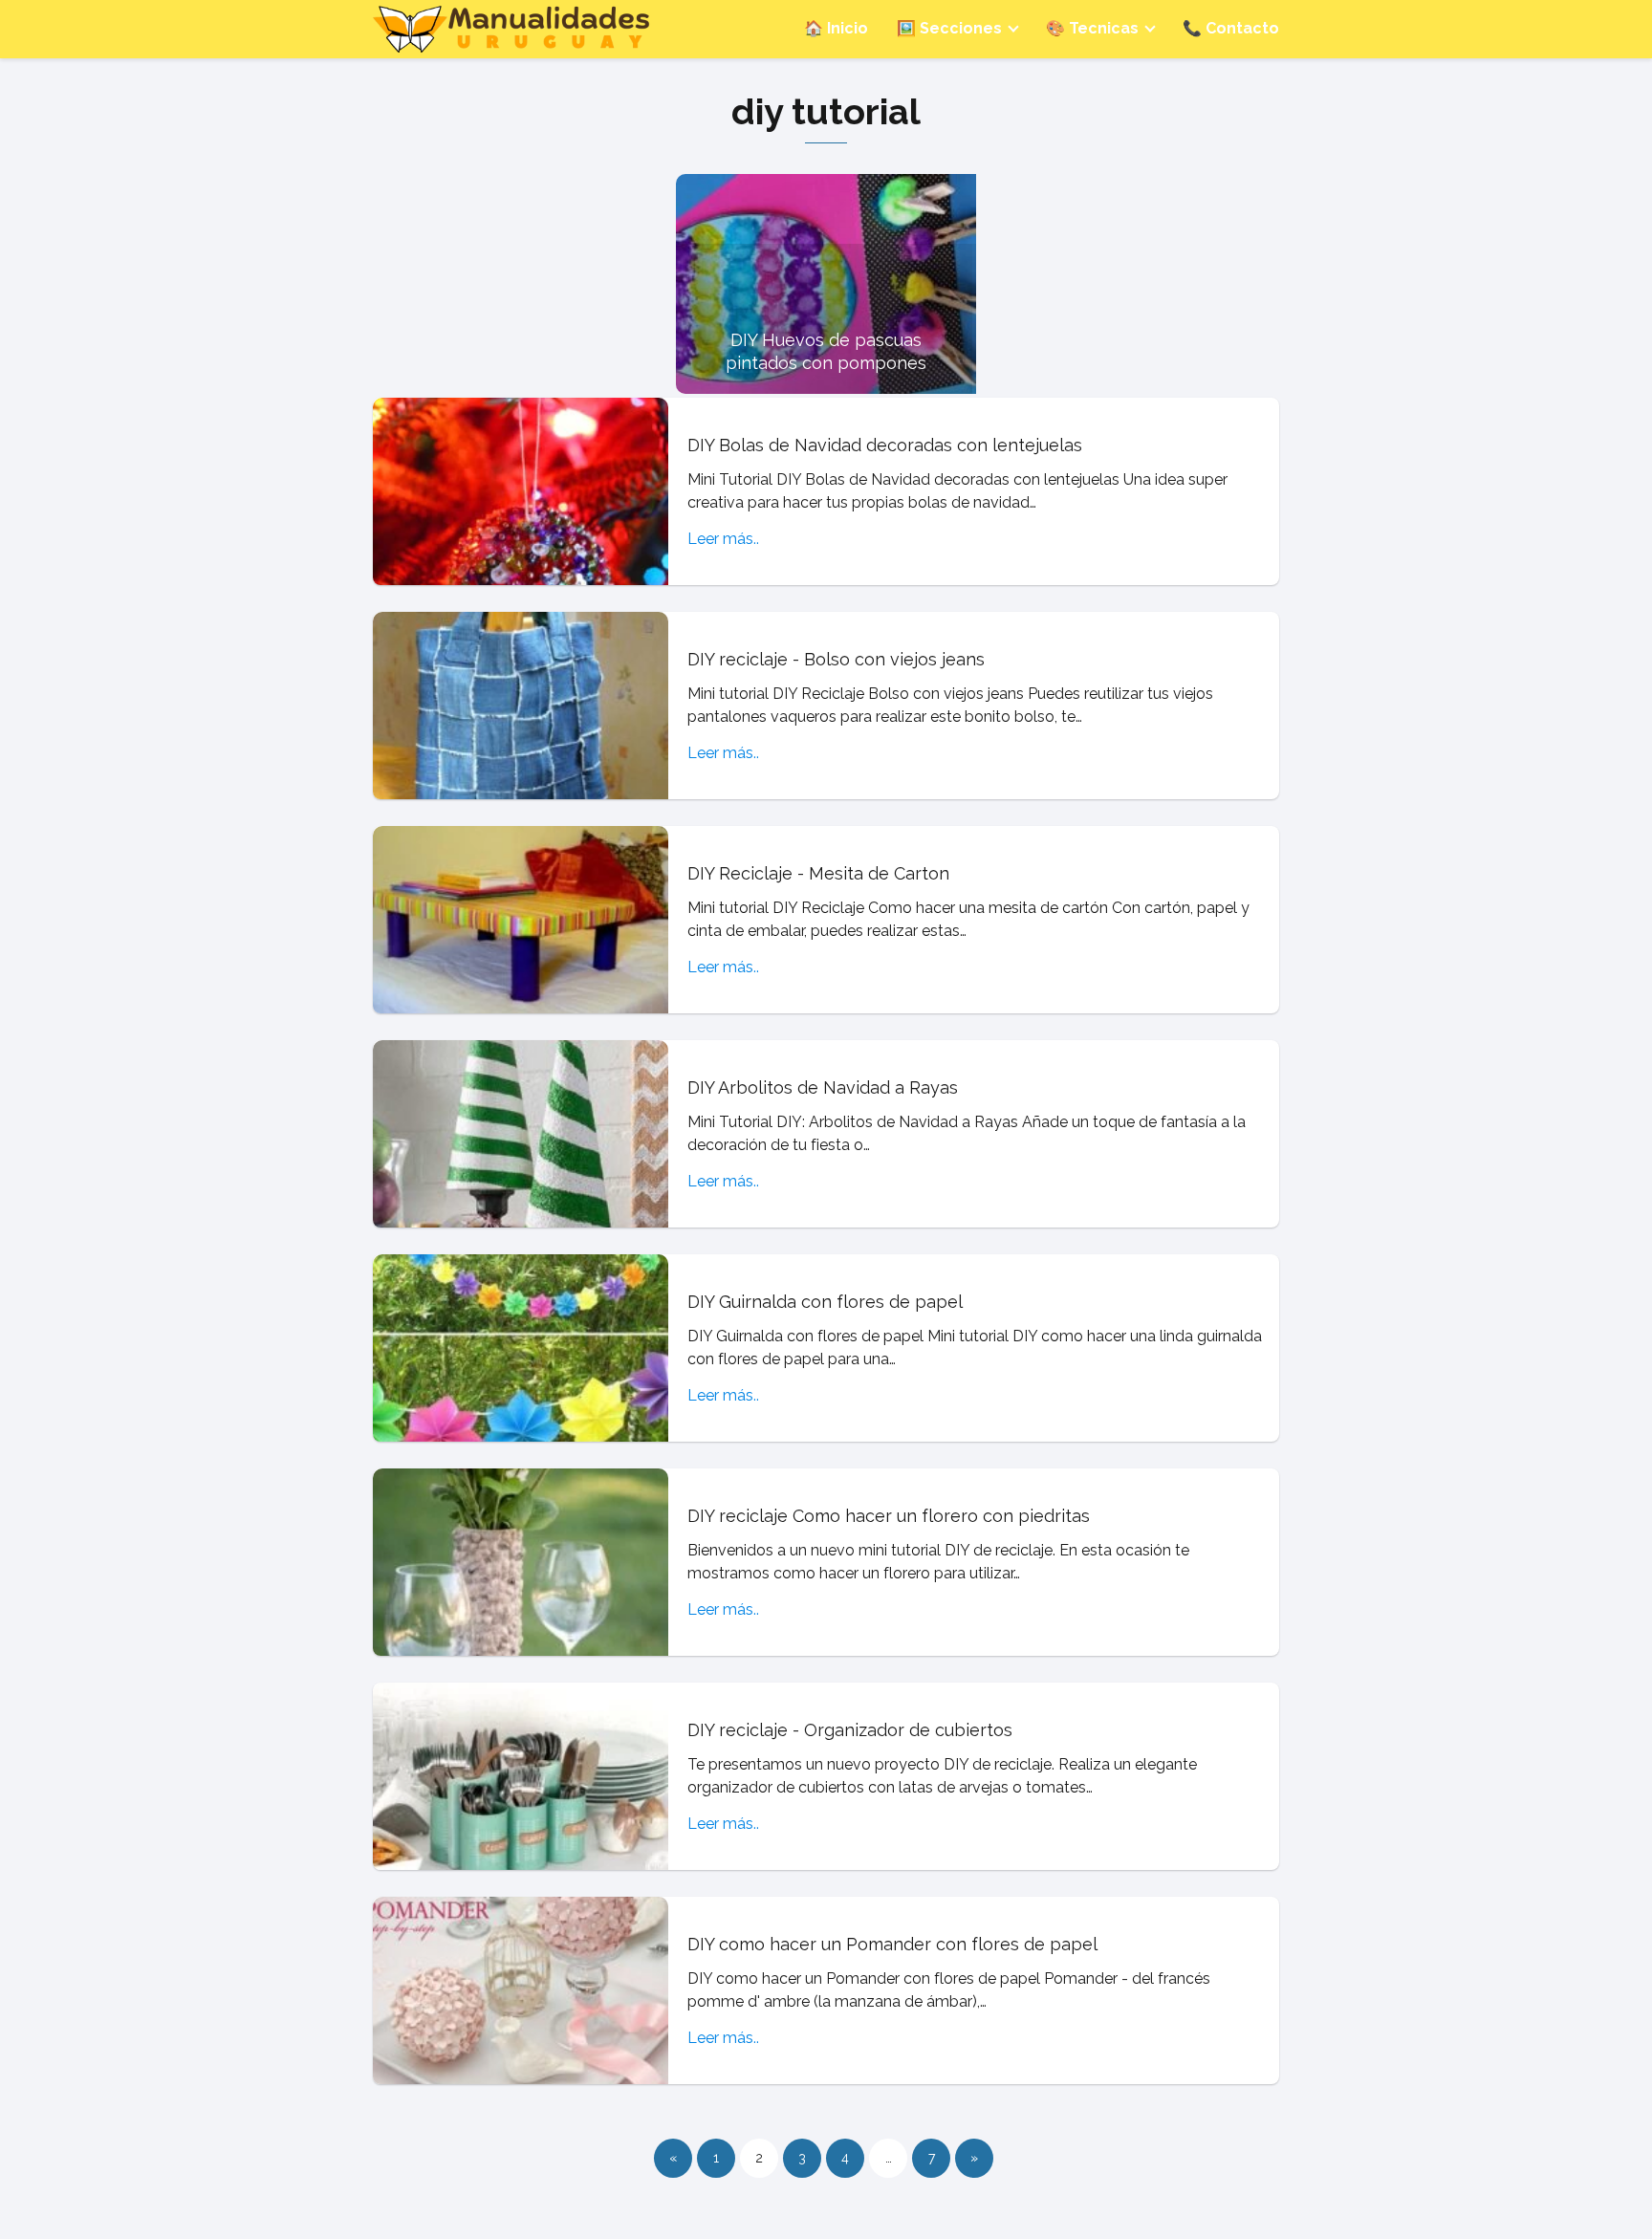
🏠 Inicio (836, 28)
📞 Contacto (1231, 28)
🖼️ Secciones (949, 28)
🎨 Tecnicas (1092, 28)
